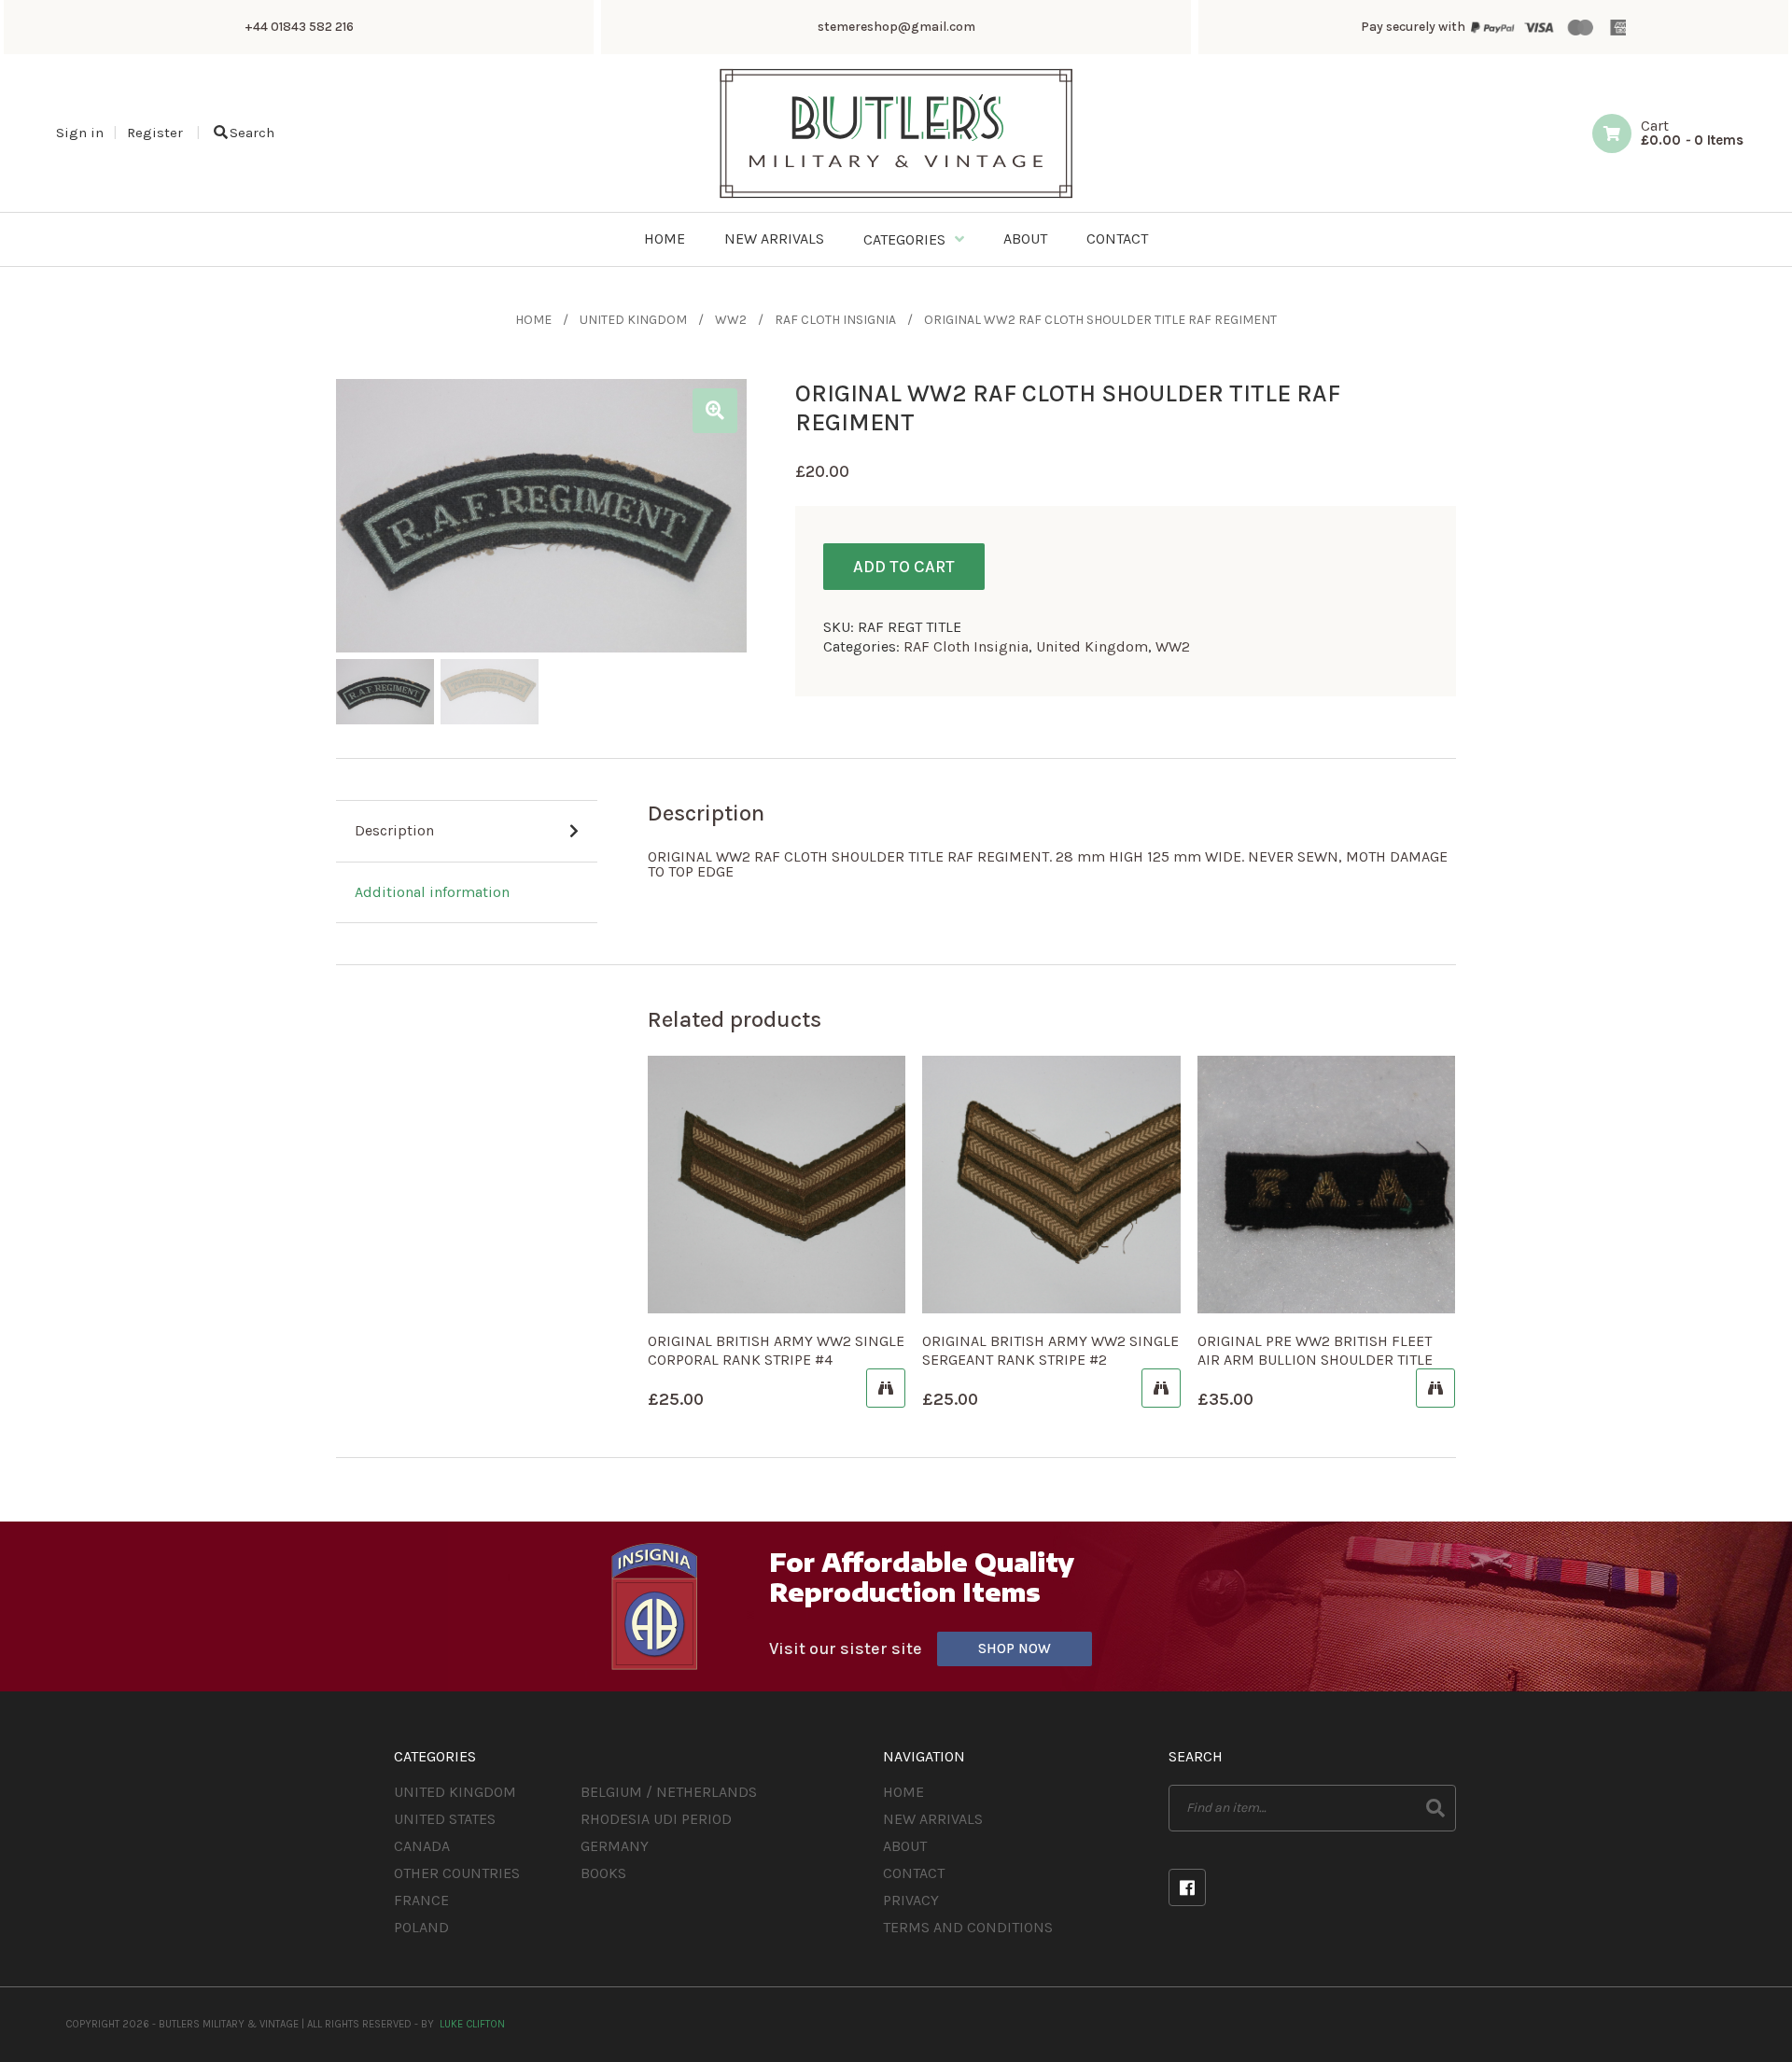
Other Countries (457, 1873)
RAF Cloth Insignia (835, 320)
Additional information (432, 892)
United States (445, 1819)
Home (533, 320)
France (421, 1900)
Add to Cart (904, 567)
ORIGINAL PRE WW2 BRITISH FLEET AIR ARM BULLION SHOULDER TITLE (1315, 1350)
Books (603, 1873)
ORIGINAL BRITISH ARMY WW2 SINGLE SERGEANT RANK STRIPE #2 (1050, 1350)
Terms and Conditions (968, 1927)
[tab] (467, 832)
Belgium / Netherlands (669, 1792)
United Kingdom (633, 320)
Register (155, 133)
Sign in (80, 133)
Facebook (1187, 1887)
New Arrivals (933, 1819)
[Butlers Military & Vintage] (896, 196)
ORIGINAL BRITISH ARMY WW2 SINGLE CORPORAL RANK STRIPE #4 (776, 1350)
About (905, 1846)
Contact (914, 1873)
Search (252, 133)
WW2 (731, 320)
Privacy (911, 1900)
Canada (422, 1846)
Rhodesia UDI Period (656, 1819)
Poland (421, 1927)
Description (394, 830)
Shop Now (1015, 1648)
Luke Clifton (472, 2024)
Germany (615, 1846)
